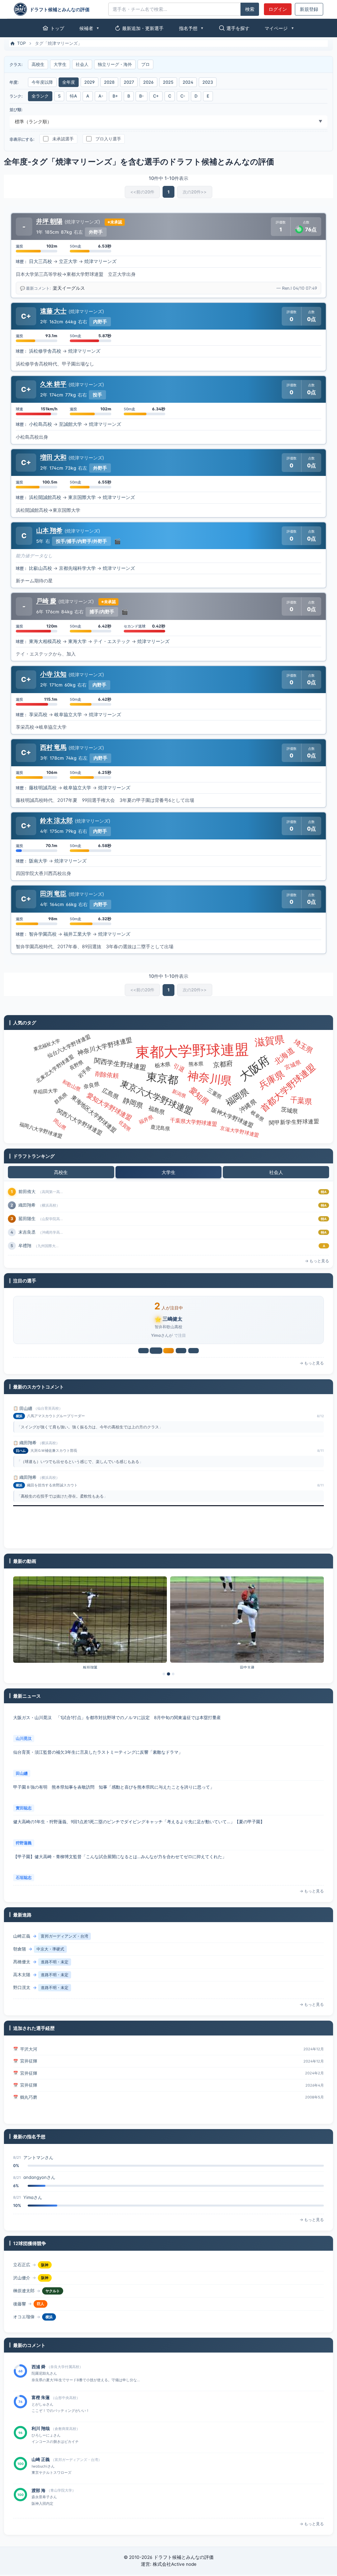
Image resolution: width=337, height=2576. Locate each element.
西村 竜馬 (53, 747)
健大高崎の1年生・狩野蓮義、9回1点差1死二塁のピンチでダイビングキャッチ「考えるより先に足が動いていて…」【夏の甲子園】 (139, 1788)
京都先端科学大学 (77, 568)
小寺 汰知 (53, 674)
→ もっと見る (317, 1261)
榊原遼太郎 (24, 2279)
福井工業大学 (77, 934)
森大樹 (20, 1989)
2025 (168, 82)
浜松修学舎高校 (45, 351)
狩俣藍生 (22, 2318)
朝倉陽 (20, 1937)
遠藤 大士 (53, 311)
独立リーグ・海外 (115, 64)
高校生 (38, 64)
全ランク (40, 96)
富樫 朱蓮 (41, 2368)
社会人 (82, 64)
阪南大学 (38, 861)
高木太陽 (22, 1963)
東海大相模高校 (45, 641)
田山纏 (22, 1740)
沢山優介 (22, 2266)
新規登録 (309, 9)
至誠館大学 (70, 424)
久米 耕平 (53, 384)
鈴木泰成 (27, 1191)
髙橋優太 (22, 1950)
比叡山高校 (40, 568)
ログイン (278, 9)
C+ (156, 96)
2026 (148, 82)
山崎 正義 (41, 2430)
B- (142, 96)
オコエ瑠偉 (24, 2305)
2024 (188, 82)
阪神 (45, 2266)
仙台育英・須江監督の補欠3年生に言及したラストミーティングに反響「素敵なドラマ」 (98, 1719)
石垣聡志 (24, 1844)
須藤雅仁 (29, 2098)
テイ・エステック (112, 641)
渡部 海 (39, 2461)
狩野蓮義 (24, 1809)
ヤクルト (53, 2279)
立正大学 (68, 261)
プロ (145, 64)
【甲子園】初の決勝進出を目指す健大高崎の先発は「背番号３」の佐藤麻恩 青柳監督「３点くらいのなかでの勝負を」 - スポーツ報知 (144, 1858)
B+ (115, 96)
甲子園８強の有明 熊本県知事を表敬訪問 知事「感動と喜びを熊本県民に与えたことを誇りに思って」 (114, 1753)
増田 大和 (53, 457)
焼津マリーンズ (100, 261)
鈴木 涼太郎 (56, 820)
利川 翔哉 (41, 2399)
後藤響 (20, 2292)
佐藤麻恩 (24, 1879)
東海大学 (77, 641)
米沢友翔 (27, 1218)
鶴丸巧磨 (29, 2086)
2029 (90, 82)
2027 (129, 82)
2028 (109, 82)
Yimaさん (33, 2179)
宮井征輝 (29, 2050)
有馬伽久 (27, 1245)
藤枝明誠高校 (43, 788)
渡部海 (25, 1232)
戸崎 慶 (46, 601)
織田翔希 (28, 1410)
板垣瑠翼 (90, 1669)
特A (73, 96)
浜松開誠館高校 (45, 497)
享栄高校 (38, 715)
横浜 (49, 2305)
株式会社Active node (175, 2565)
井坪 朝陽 (49, 221)
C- (183, 96)
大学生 (60, 64)
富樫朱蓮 (172, 1319)
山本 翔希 (49, 530)
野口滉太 (22, 1976)
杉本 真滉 (41, 2492)
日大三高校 (40, 261)
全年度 (69, 82)
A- (101, 96)
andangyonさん (39, 2159)
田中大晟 (247, 1669)
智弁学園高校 (43, 934)
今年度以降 (42, 82)
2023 (208, 82)
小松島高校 (40, 424)
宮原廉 (25, 1205)
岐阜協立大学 (68, 715)
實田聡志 (24, 1775)
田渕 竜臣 (53, 893)
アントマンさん (38, 2199)
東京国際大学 (82, 497)
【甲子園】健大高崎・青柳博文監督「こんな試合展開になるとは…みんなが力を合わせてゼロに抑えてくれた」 (120, 1823)
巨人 (40, 2292)
